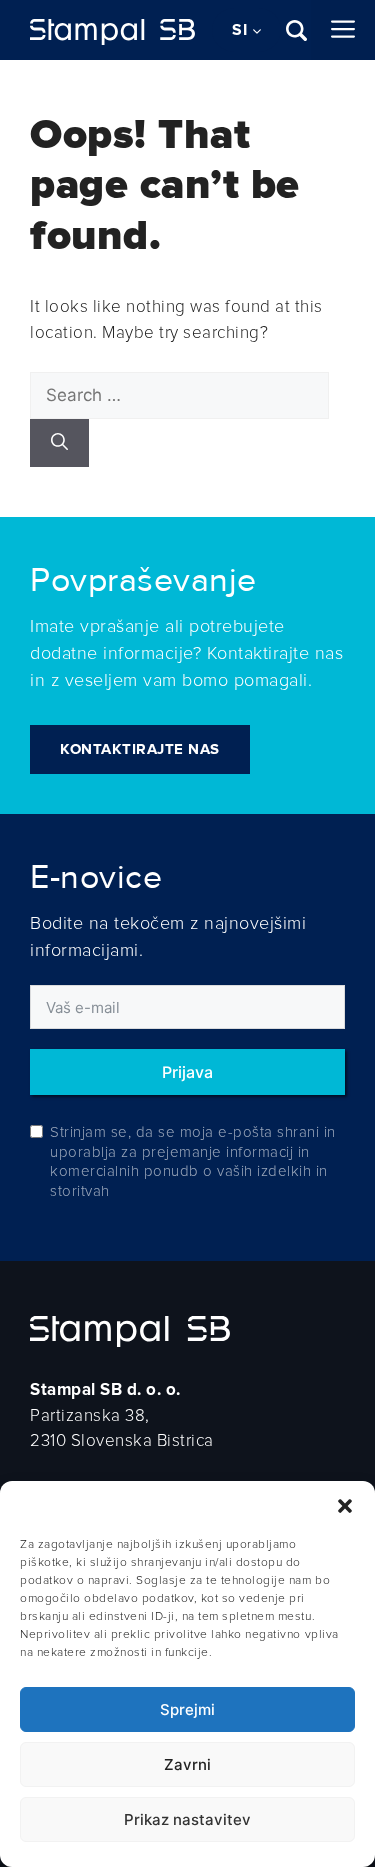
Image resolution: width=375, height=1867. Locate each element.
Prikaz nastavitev (187, 1819)
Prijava (187, 1072)
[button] (345, 1506)
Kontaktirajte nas (140, 749)
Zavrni (187, 1764)
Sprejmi (187, 1709)
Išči (298, 30)
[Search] (59, 443)
